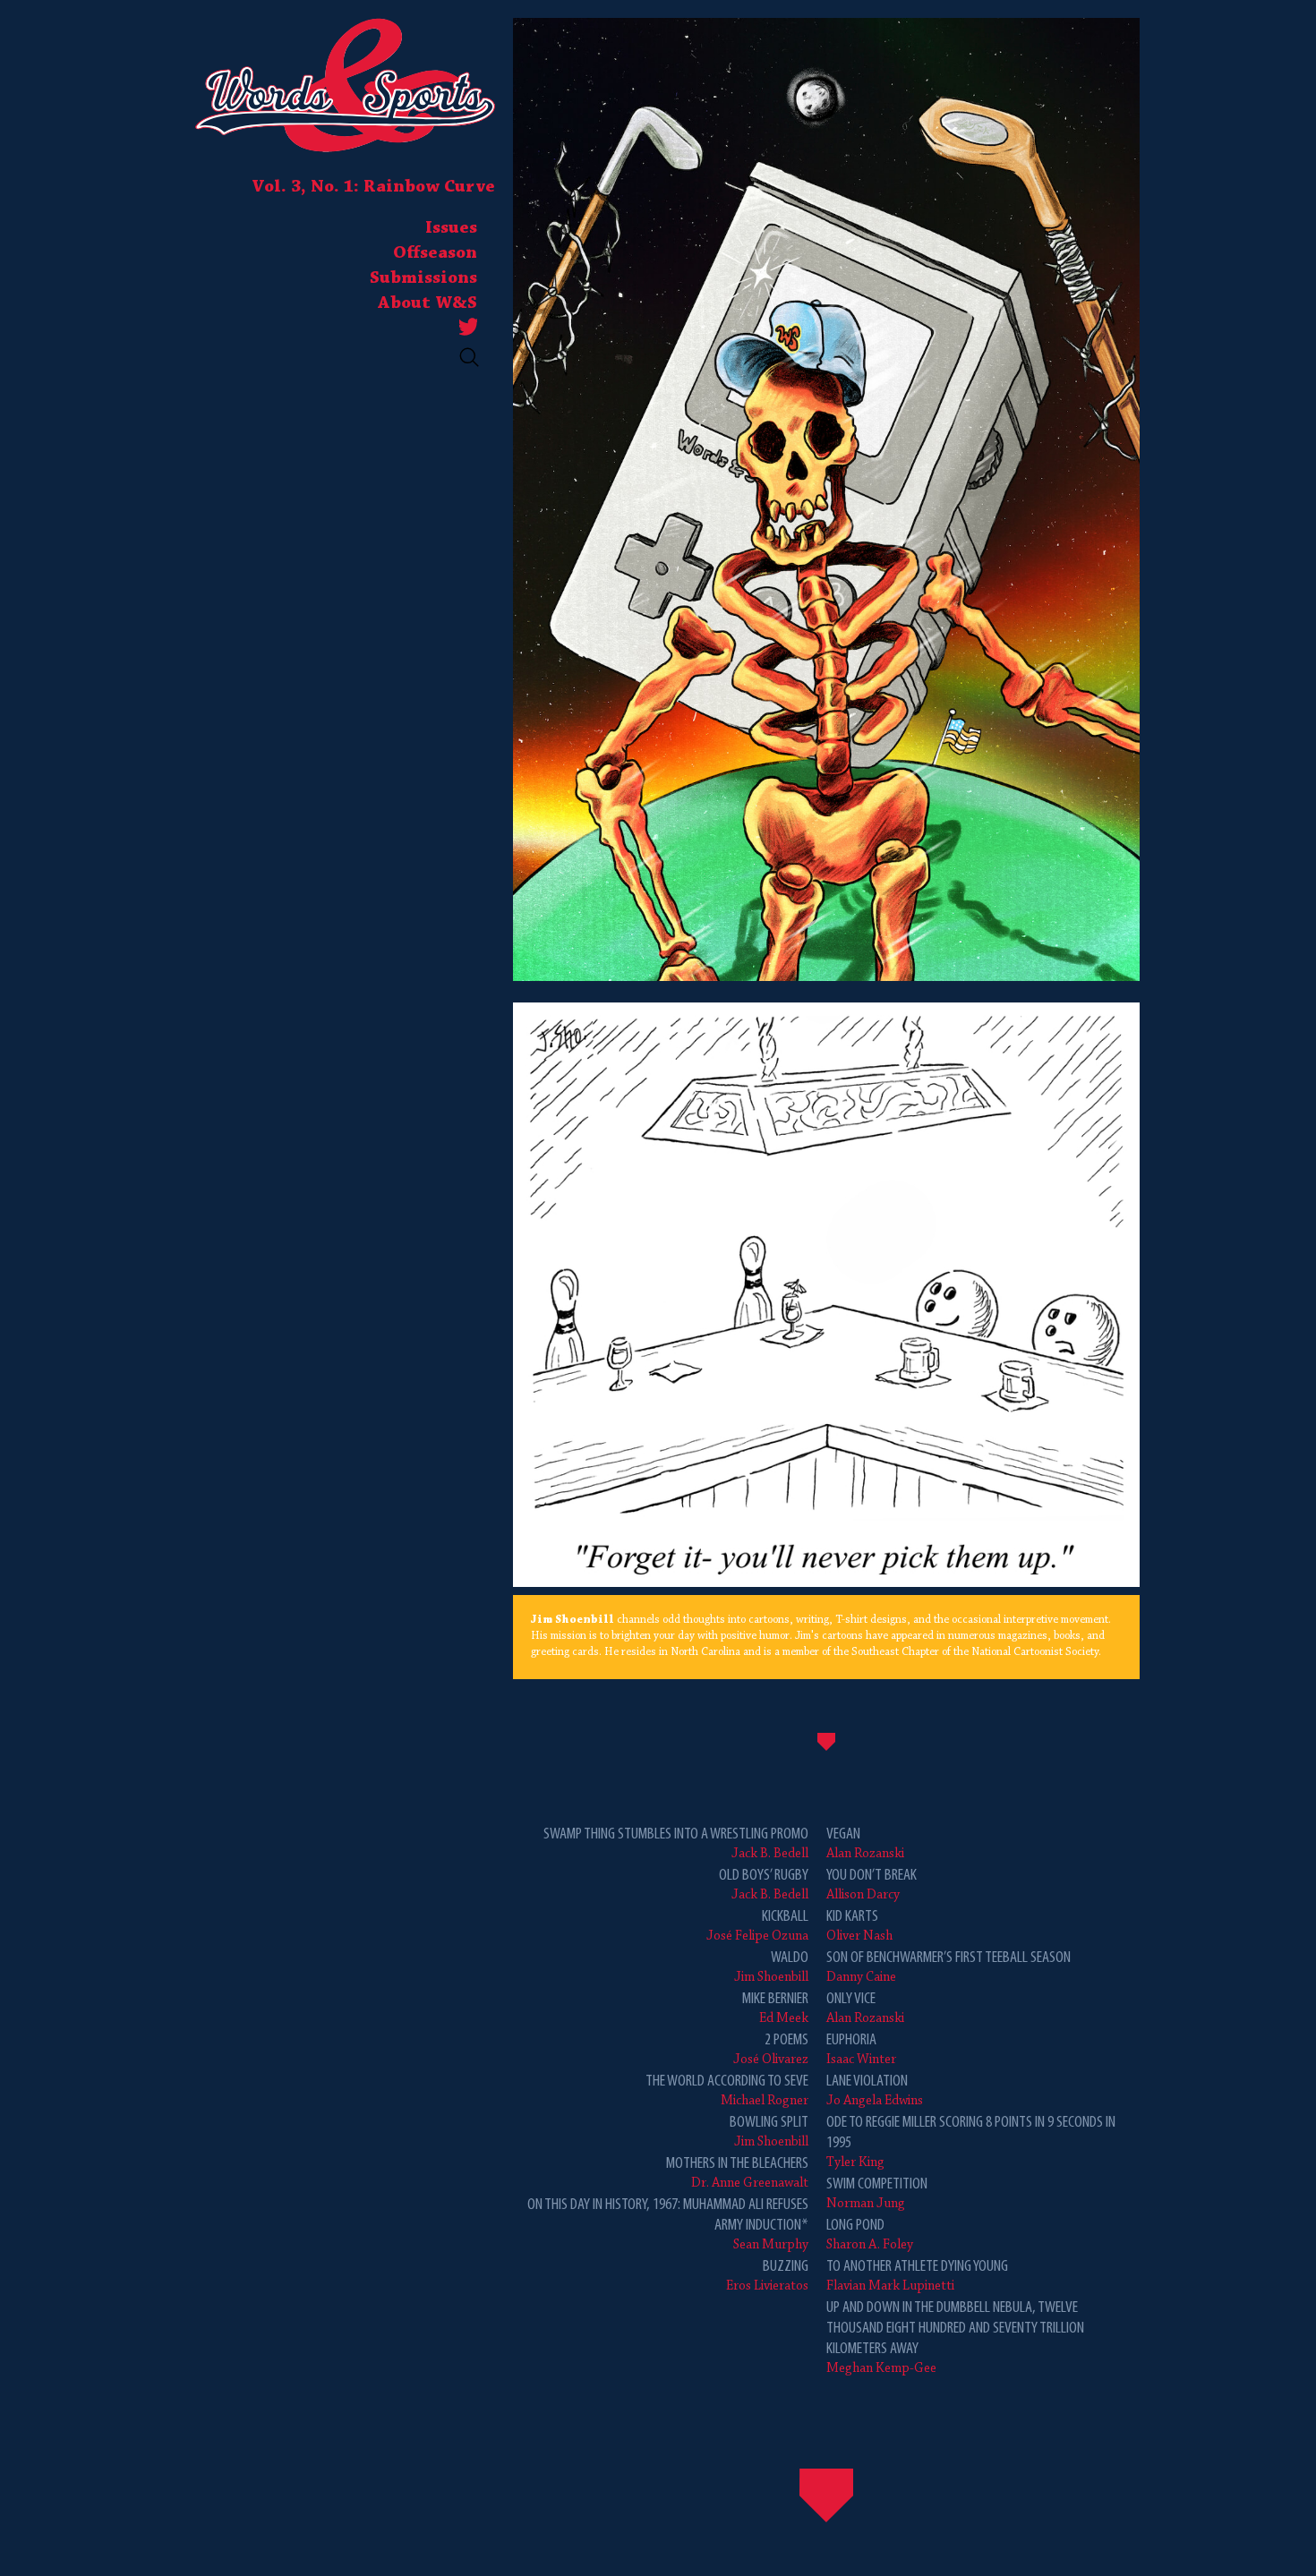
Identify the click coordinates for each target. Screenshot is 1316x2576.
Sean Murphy (668, 2224)
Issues (451, 228)
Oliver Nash (859, 1926)
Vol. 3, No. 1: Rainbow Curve (373, 187)
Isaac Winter (861, 2049)
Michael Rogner (727, 2090)
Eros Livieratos (767, 2276)
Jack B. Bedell (676, 1843)
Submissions (423, 278)
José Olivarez (771, 2049)
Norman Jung (877, 2193)
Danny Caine (949, 1967)
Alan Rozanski (865, 1843)
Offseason (435, 253)
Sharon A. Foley (870, 2235)
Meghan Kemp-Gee (955, 2337)
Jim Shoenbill (771, 1967)
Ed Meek (775, 2008)
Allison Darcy (872, 1885)
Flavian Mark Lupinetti (917, 2276)
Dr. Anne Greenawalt (737, 2173)
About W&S (427, 303)
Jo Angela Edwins (875, 2090)
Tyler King (971, 2142)
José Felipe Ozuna (757, 1926)
